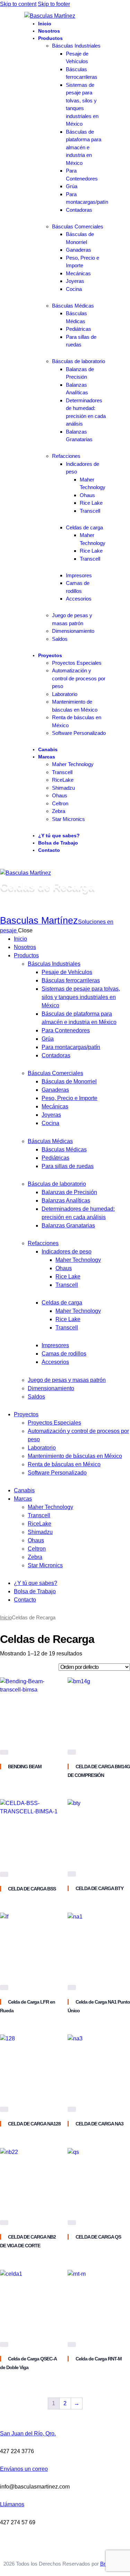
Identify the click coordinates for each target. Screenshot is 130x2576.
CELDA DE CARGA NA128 (34, 2124)
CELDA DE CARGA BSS (32, 1889)
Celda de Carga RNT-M (99, 2359)
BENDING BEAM (25, 1767)
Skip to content (18, 4)
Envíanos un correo (24, 2469)
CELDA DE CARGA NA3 (99, 2124)
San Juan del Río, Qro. (28, 2434)
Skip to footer (54, 4)
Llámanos (12, 2504)
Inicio (6, 1618)
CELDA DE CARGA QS (98, 2237)
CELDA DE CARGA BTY (99, 1888)
